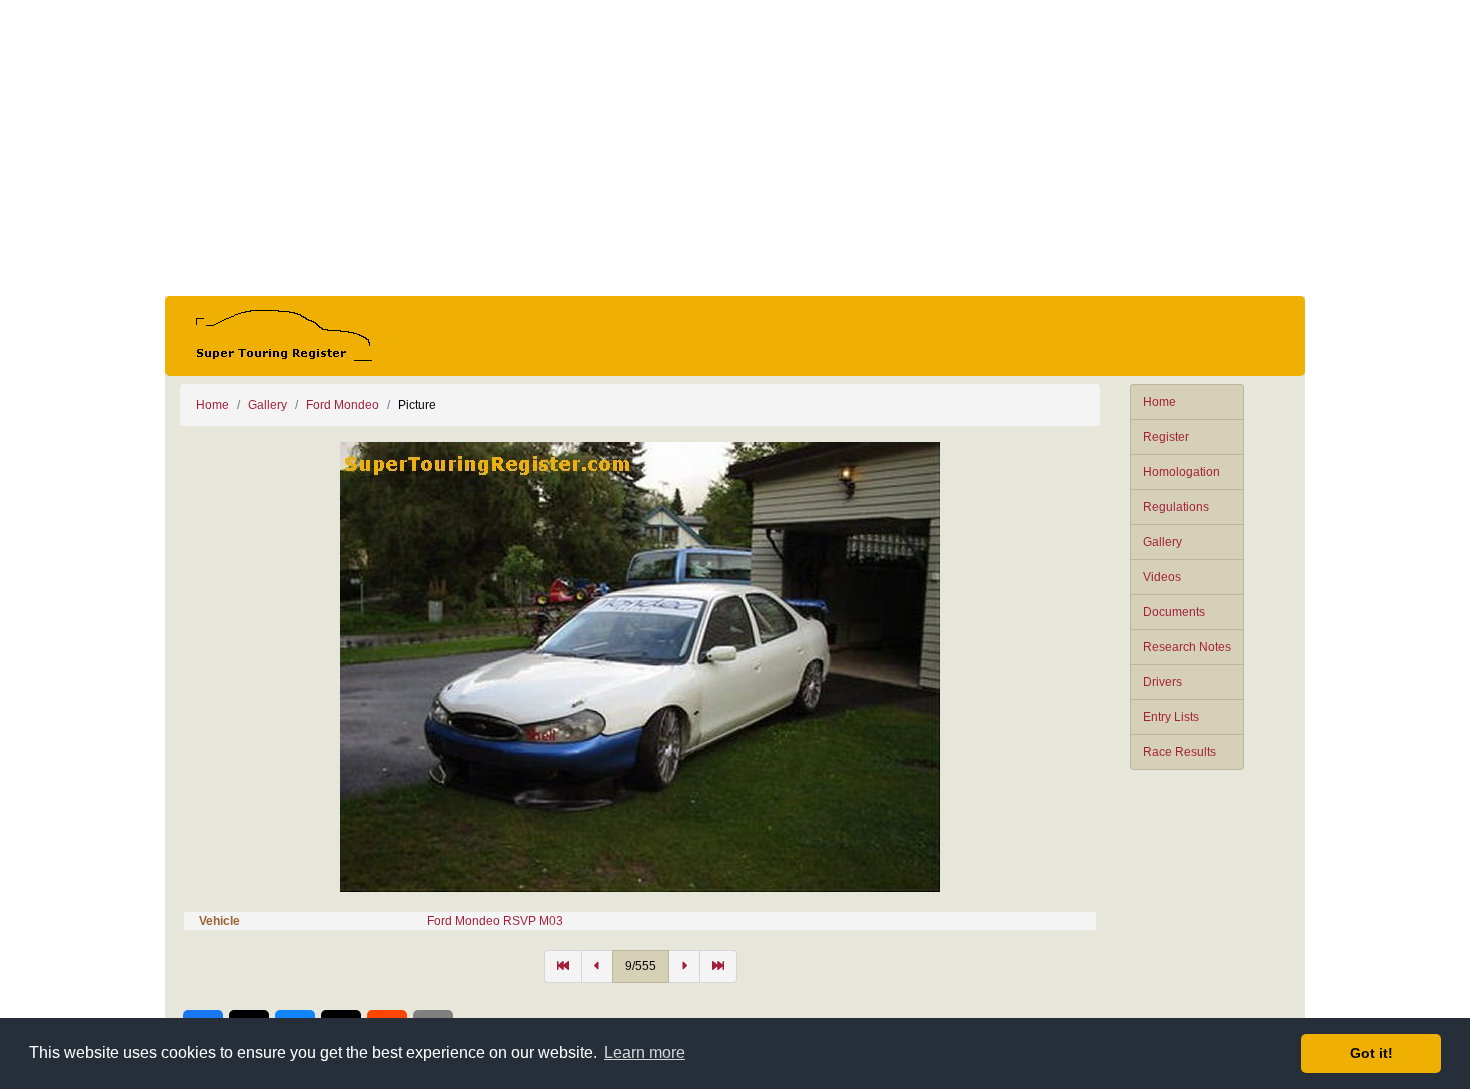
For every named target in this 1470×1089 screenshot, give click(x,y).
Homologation (1181, 472)
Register (1166, 437)
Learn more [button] (644, 1052)
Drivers (1162, 682)
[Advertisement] (735, 148)
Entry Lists (1171, 717)
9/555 (640, 966)
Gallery (1162, 542)
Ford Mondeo (342, 405)
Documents (1174, 612)
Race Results (1179, 752)
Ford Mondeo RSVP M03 (495, 921)
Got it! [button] (1371, 1053)
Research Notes (1187, 647)
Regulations (1176, 507)
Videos (1162, 577)
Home (1159, 402)
